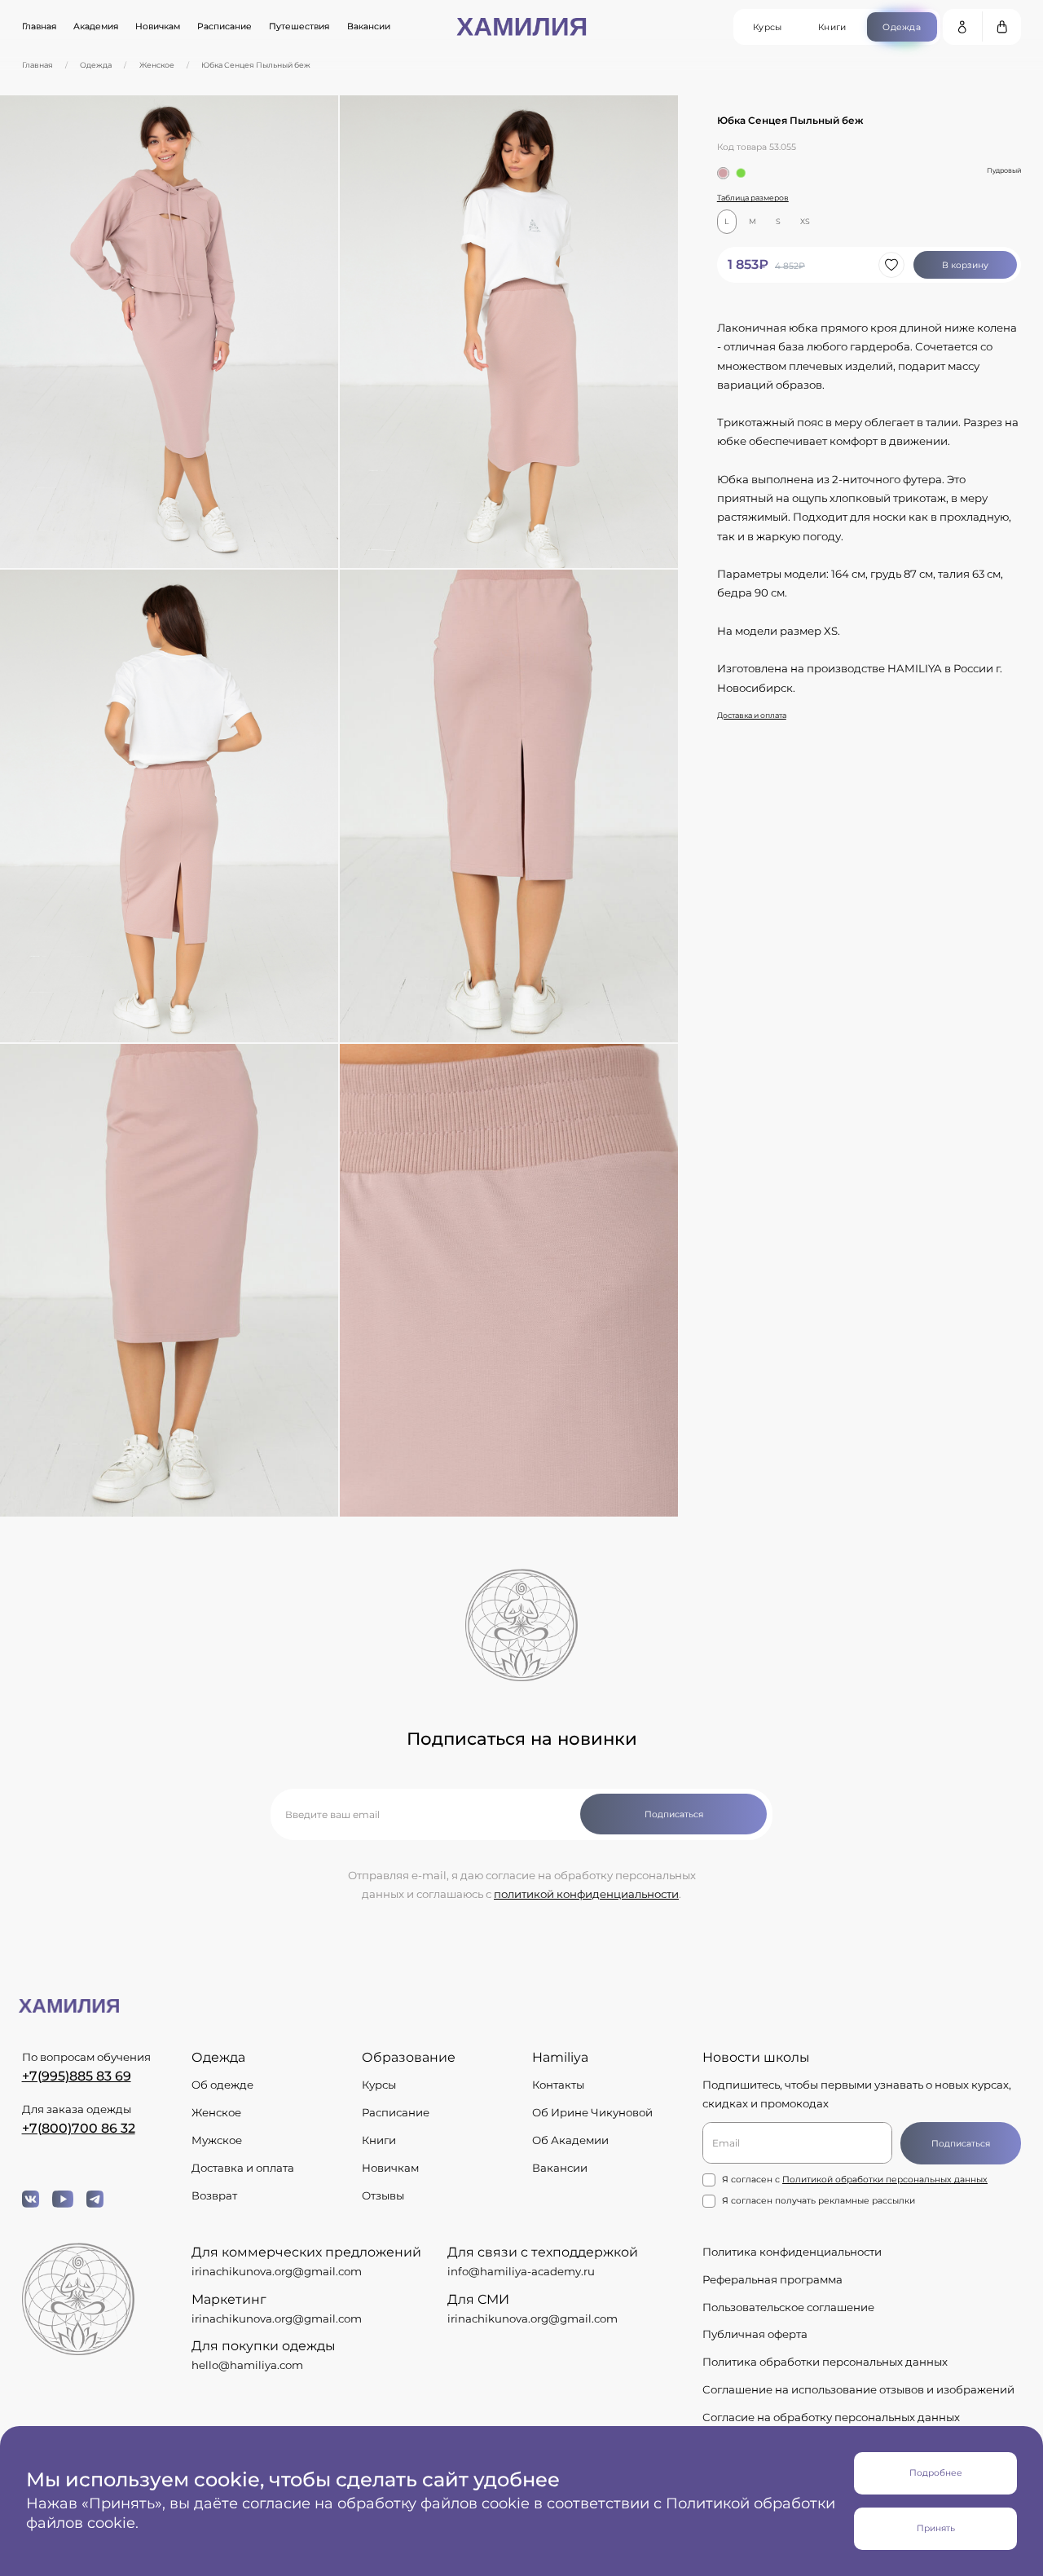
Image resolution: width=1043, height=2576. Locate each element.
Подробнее (936, 2473)
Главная (39, 26)
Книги (379, 2140)
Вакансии (369, 26)
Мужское (217, 2140)
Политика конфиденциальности (792, 2252)
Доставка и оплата (752, 715)
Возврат (214, 2195)
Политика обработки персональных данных (825, 2362)
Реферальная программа (772, 2279)
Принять (936, 2528)
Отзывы (383, 2195)
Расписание (224, 26)
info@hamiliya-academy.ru (521, 2271)
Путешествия (299, 26)
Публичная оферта (755, 2334)
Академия (96, 26)
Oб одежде (222, 2085)
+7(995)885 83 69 (77, 2076)
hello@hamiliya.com (247, 2365)
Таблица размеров (753, 198)
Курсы (379, 2085)
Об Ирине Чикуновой (592, 2112)
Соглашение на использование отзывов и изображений (858, 2389)
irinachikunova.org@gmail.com (277, 2271)
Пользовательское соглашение (788, 2307)
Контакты (558, 2085)
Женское (157, 65)
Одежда (96, 65)
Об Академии (570, 2140)
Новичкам (158, 26)
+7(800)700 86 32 (79, 2128)
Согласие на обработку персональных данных (831, 2417)
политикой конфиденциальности (586, 1894)
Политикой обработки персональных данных (885, 2180)
